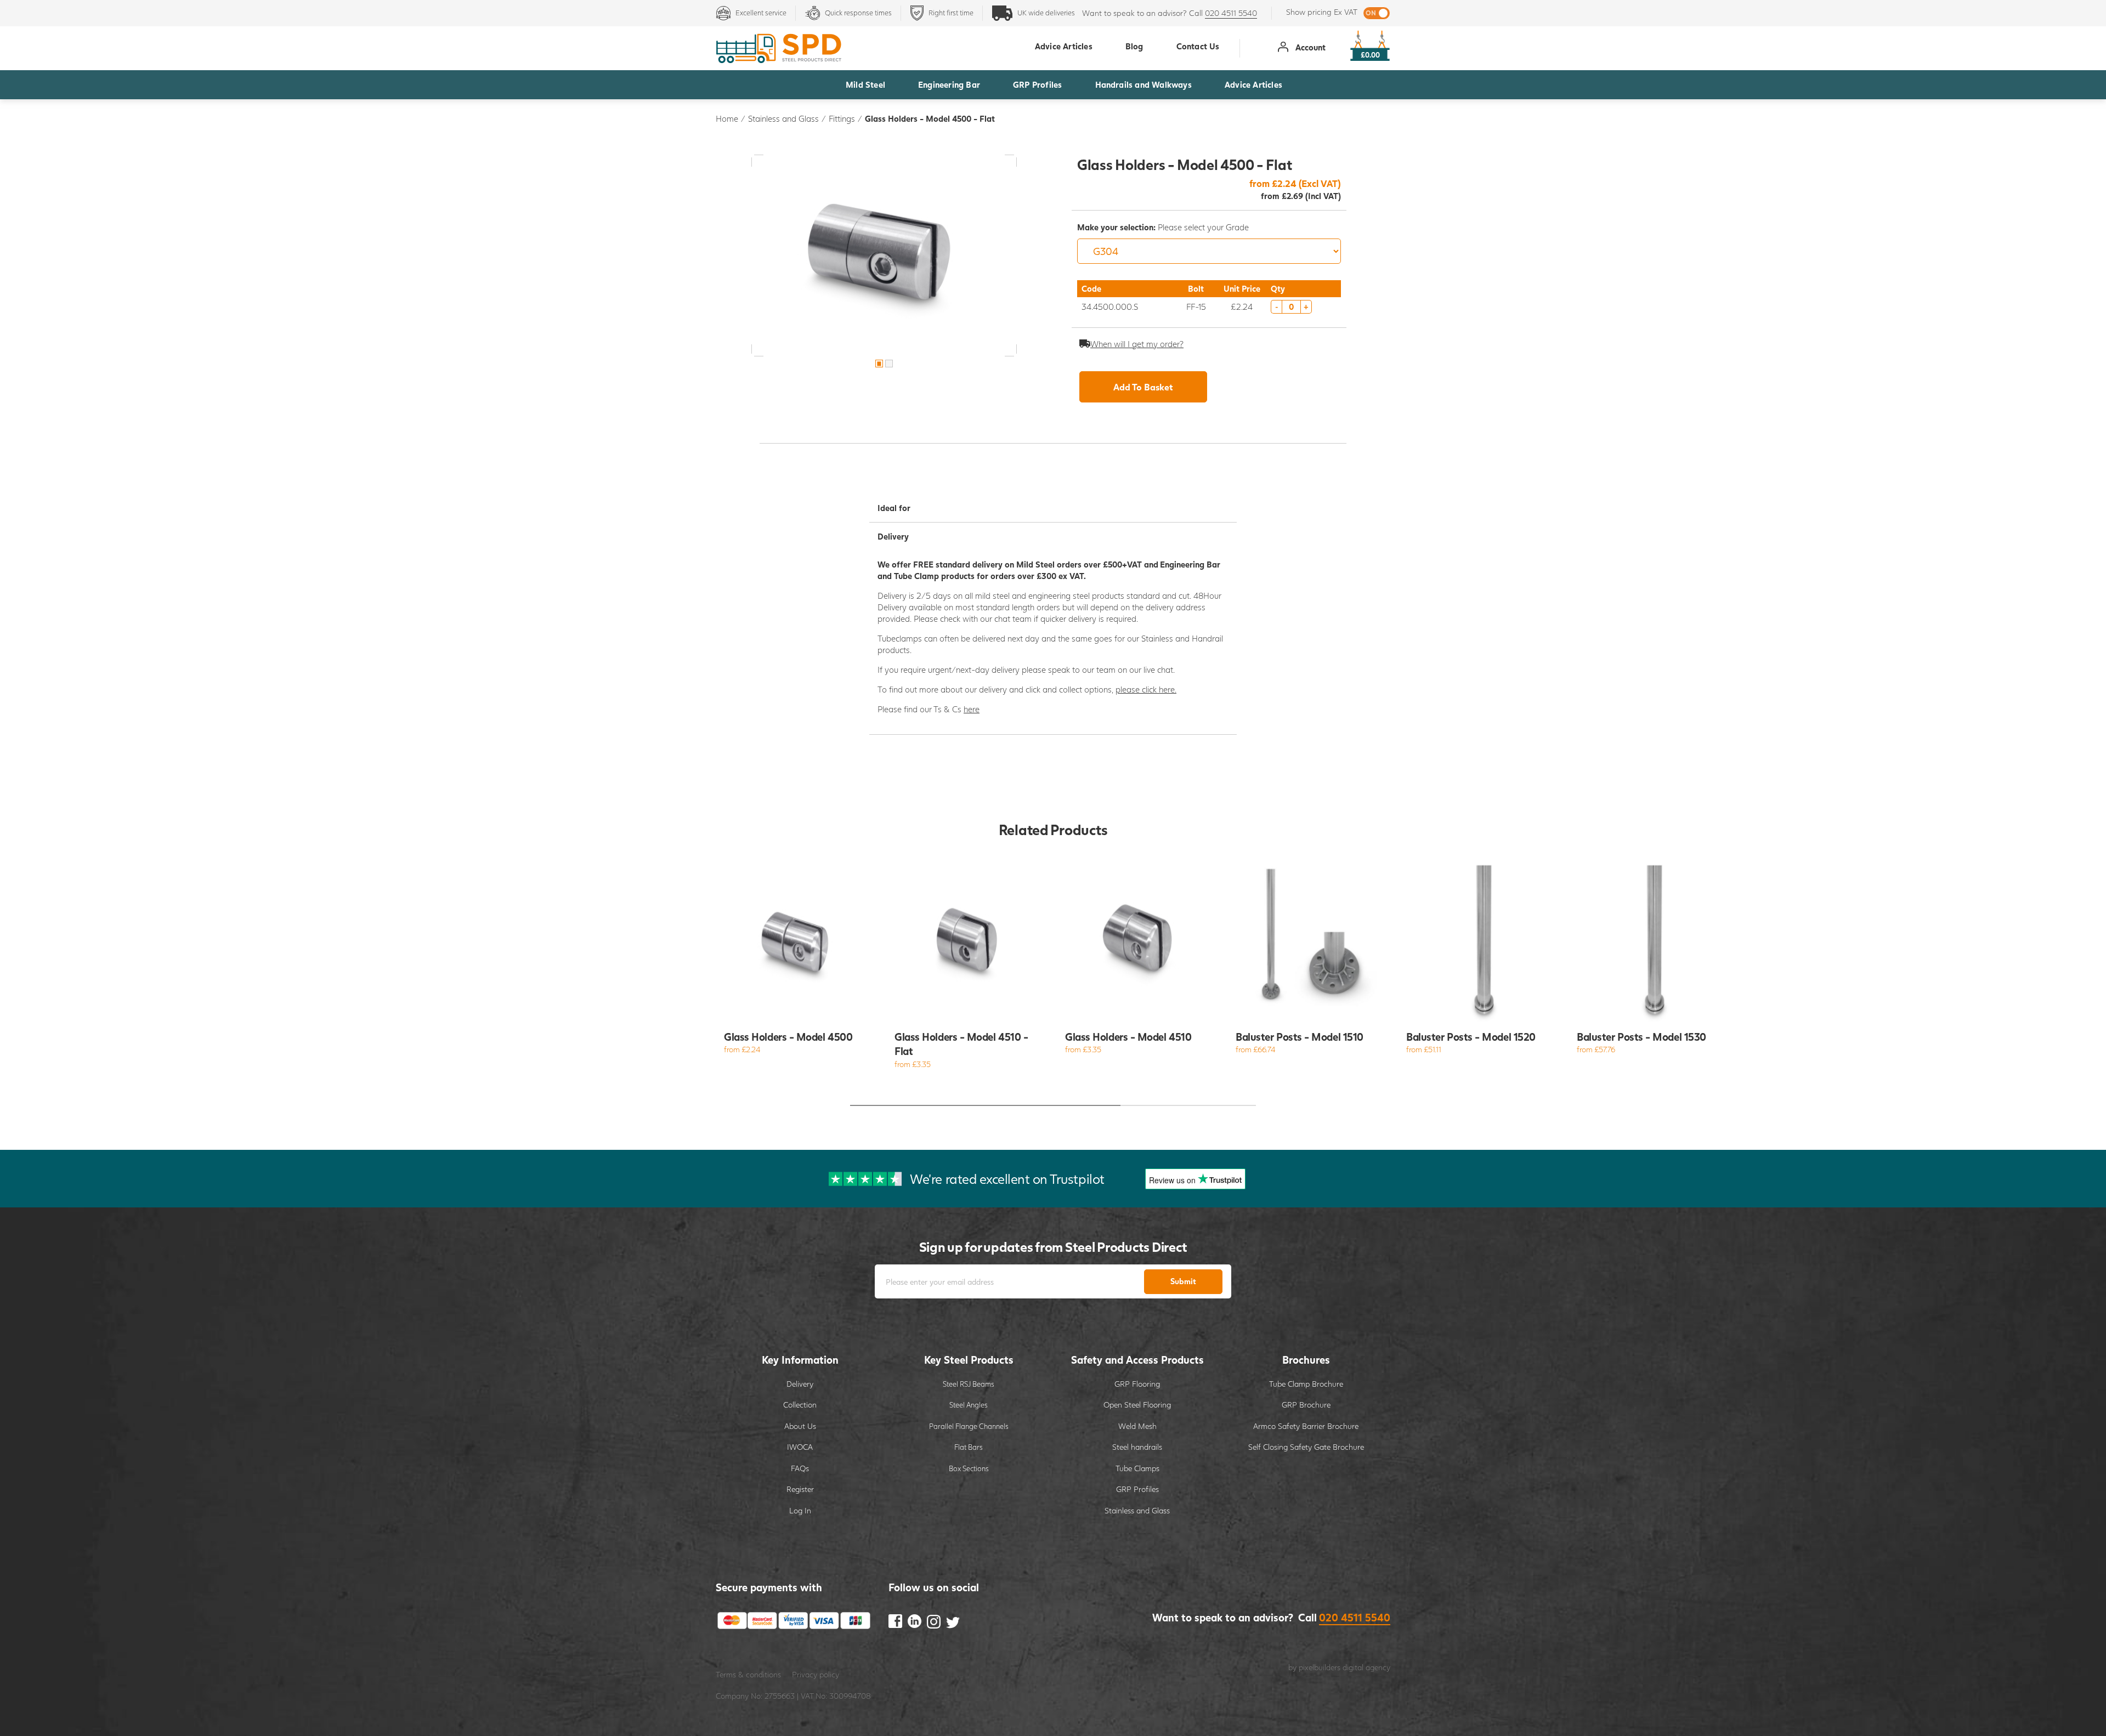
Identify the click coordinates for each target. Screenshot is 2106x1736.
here (972, 709)
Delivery (800, 1384)
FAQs (800, 1468)
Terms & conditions (748, 1674)
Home (727, 118)
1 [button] (879, 364)
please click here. (1146, 689)
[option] (884, 256)
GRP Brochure (1306, 1405)
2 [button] (889, 364)
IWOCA (800, 1447)
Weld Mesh (1137, 1426)
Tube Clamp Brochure (1306, 1384)
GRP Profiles (1037, 84)
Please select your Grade (1163, 227)
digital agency (1366, 1667)
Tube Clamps (1137, 1468)
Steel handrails (1137, 1447)
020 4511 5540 (1231, 13)
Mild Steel (865, 84)
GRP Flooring (1137, 1384)
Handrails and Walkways (1143, 84)
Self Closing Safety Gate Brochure (1306, 1447)
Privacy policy (816, 1674)
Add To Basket (1143, 387)
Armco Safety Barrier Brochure (1306, 1426)
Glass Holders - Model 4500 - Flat (930, 118)
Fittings (842, 118)
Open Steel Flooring (1137, 1405)
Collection (800, 1405)
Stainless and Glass (783, 118)
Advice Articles (1253, 84)
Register (800, 1489)
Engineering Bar (949, 84)
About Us (800, 1426)
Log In (800, 1510)
